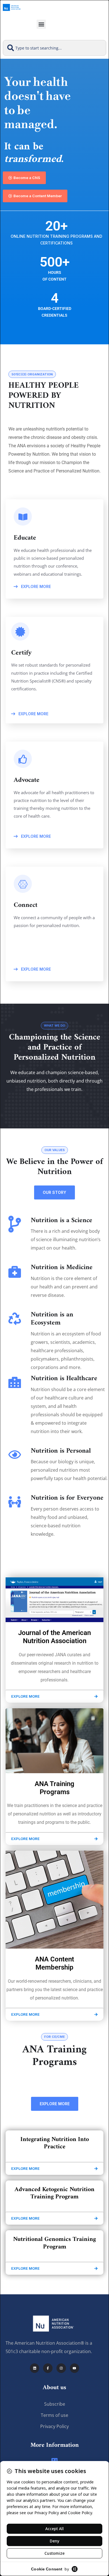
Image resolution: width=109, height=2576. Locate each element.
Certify (22, 653)
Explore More (35, 586)
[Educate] (54, 2460)
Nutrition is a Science (61, 1220)
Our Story (54, 1192)
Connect (26, 905)
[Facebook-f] (48, 2368)
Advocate (27, 780)
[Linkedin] (35, 2368)
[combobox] (54, 48)
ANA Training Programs (54, 1788)
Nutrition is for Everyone (67, 1498)
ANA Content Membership (54, 1963)
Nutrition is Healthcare (64, 1378)
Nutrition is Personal (61, 1451)
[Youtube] (75, 2368)
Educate (25, 538)
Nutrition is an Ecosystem (52, 1319)
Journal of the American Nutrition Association (54, 1637)
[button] (41, 24)
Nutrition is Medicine (62, 1267)
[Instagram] (61, 2368)
